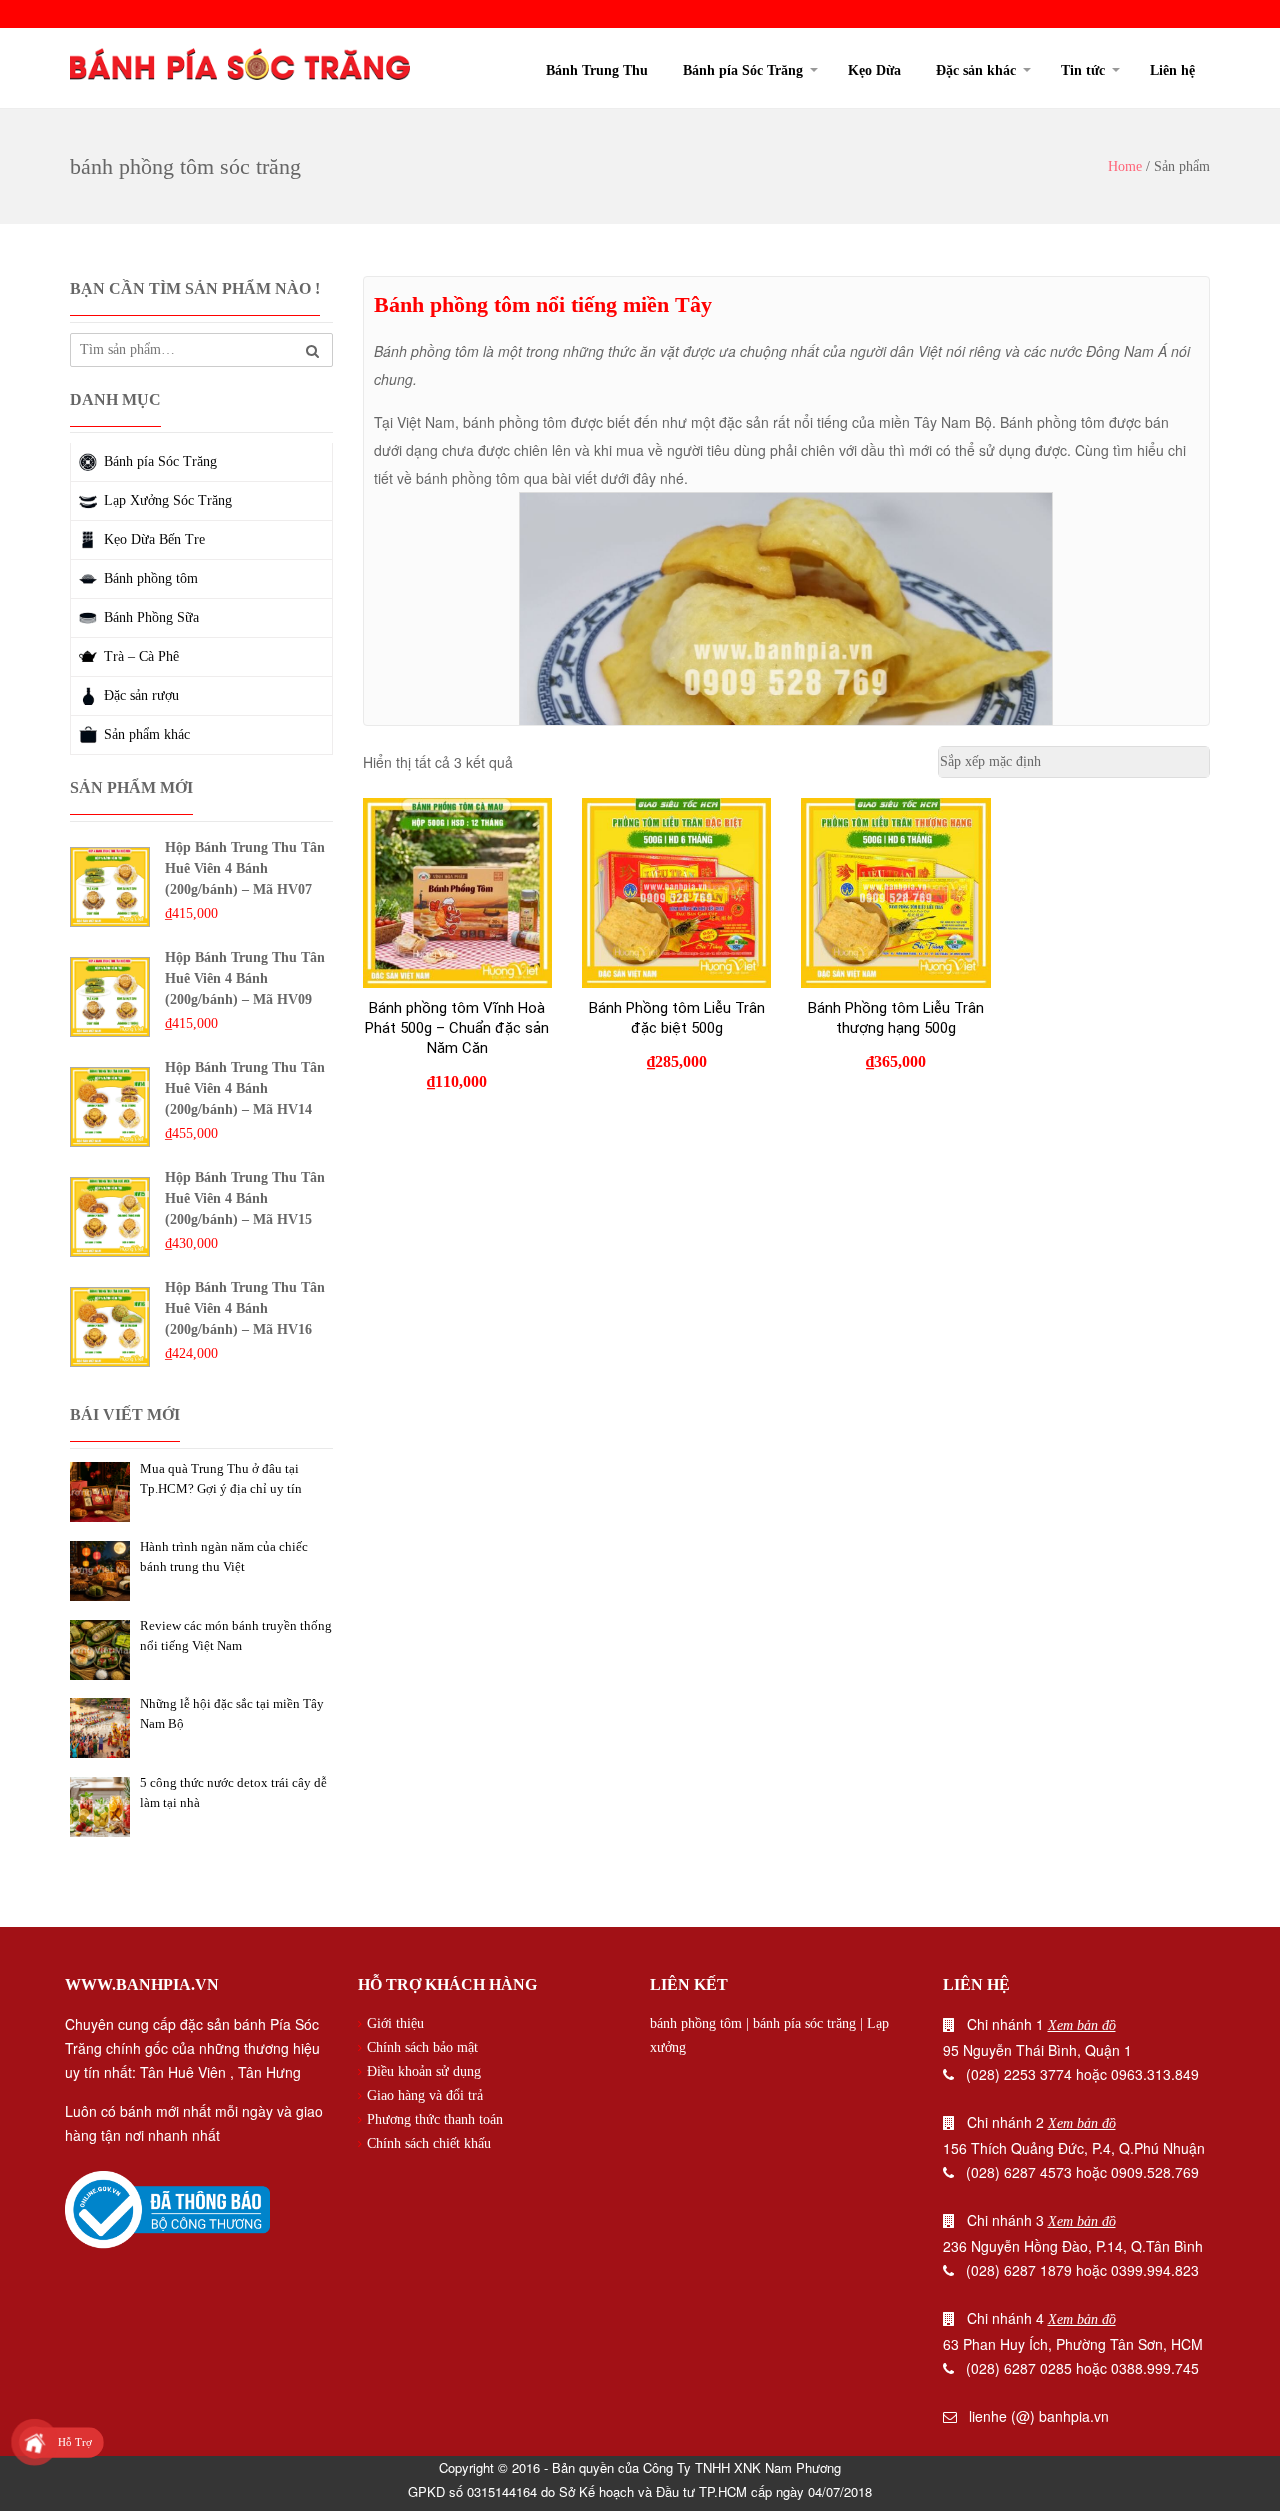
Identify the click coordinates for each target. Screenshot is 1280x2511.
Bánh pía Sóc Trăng (743, 70)
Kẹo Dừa (874, 70)
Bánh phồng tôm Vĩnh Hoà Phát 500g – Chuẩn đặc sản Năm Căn (457, 1028)
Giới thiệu (395, 2023)
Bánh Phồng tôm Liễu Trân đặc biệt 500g (677, 1018)
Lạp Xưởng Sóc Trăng (168, 500)
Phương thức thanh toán (435, 2119)
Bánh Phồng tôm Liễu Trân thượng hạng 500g (896, 1018)
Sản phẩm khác (147, 734)
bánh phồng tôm (696, 2023)
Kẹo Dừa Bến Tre (154, 539)
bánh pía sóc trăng (804, 2023)
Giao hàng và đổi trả (425, 2095)
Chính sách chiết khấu (429, 2143)
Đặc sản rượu (141, 695)
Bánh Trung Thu (597, 70)
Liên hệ (1172, 70)
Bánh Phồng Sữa (151, 617)
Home (1125, 166)
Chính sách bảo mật (422, 2047)
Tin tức (1083, 70)
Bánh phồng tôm (151, 578)
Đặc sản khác (976, 70)
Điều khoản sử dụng (424, 2071)
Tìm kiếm (313, 351)
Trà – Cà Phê (141, 656)
